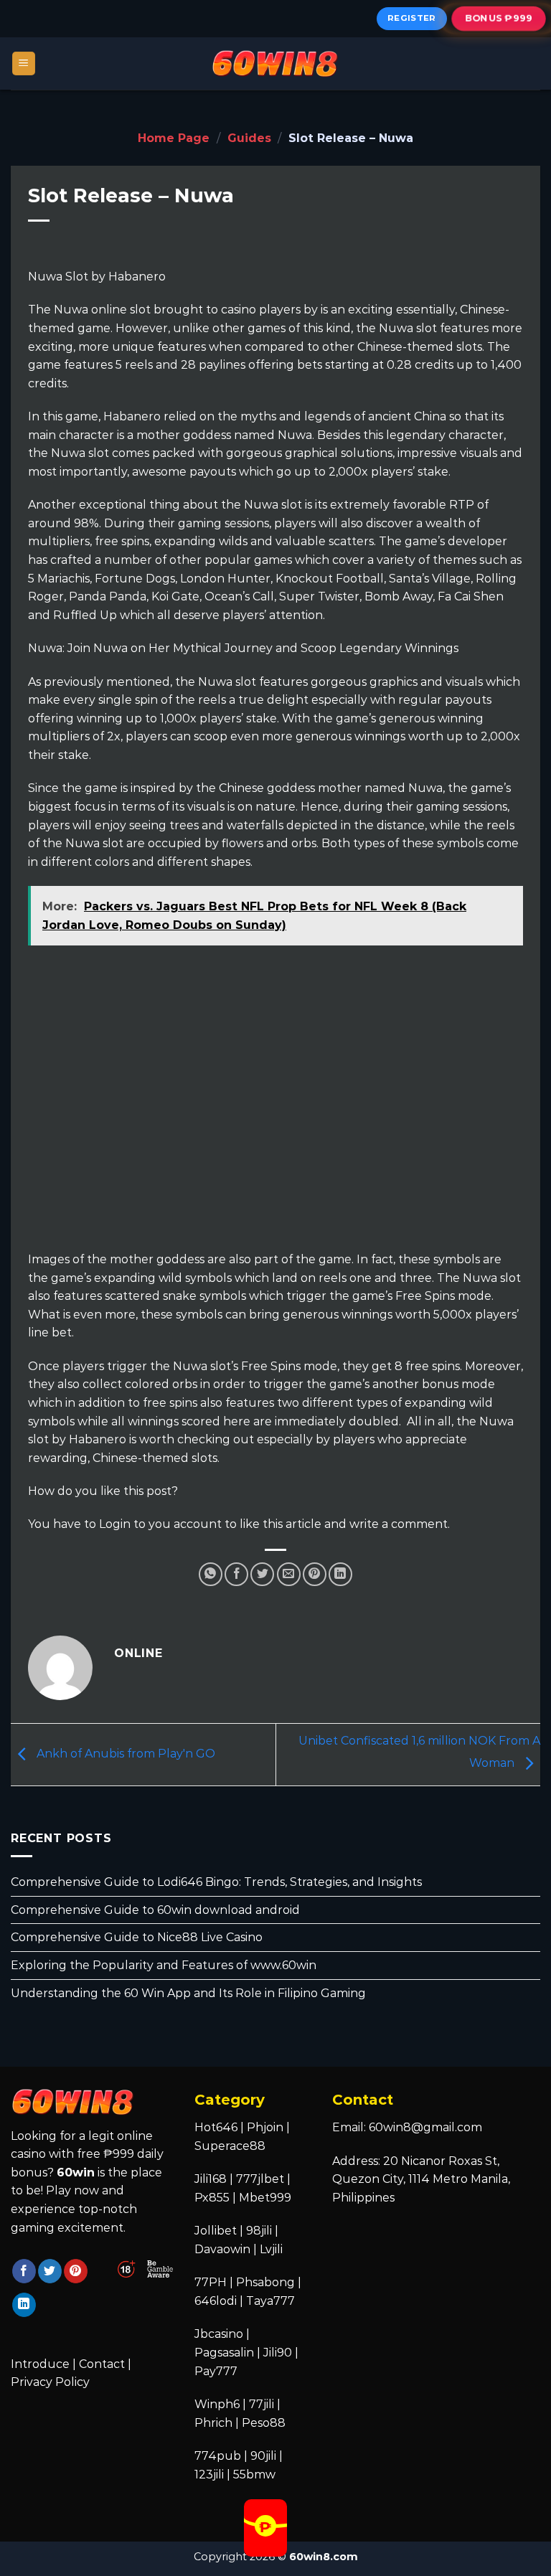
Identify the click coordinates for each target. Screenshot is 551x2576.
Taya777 (270, 2301)
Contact (102, 2364)
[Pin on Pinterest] (315, 1574)
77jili (262, 2404)
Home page (174, 138)
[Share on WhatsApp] (211, 1574)
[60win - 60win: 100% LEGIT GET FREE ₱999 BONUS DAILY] (275, 63)
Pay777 (216, 2371)
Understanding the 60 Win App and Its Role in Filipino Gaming (188, 1993)
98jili (259, 2231)
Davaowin (222, 2249)
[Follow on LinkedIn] (24, 2305)
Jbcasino (219, 2334)
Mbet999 (265, 2198)
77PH (211, 2282)
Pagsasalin (224, 2353)
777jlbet (260, 2179)
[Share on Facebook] (236, 1574)
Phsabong (265, 2282)
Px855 (212, 2198)
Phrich (213, 2423)
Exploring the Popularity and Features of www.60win (164, 1965)
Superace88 (230, 2146)
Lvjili (271, 2249)
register (412, 18)
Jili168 (211, 2179)
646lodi (216, 2301)
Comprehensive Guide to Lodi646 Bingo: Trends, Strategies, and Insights (216, 1883)
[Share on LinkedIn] (340, 1574)
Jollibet (216, 2231)
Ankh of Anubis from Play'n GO (124, 1754)
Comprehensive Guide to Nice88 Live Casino (137, 1938)
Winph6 (217, 2404)
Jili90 (278, 2353)
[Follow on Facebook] (24, 2271)
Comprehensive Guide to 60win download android (155, 1910)
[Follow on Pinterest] (76, 2271)
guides (249, 138)
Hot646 (216, 2127)
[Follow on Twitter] (50, 2271)
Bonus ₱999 (499, 18)
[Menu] (24, 63)
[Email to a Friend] (289, 1574)
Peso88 (264, 2423)
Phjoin (265, 2127)
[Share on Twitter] (262, 1574)
